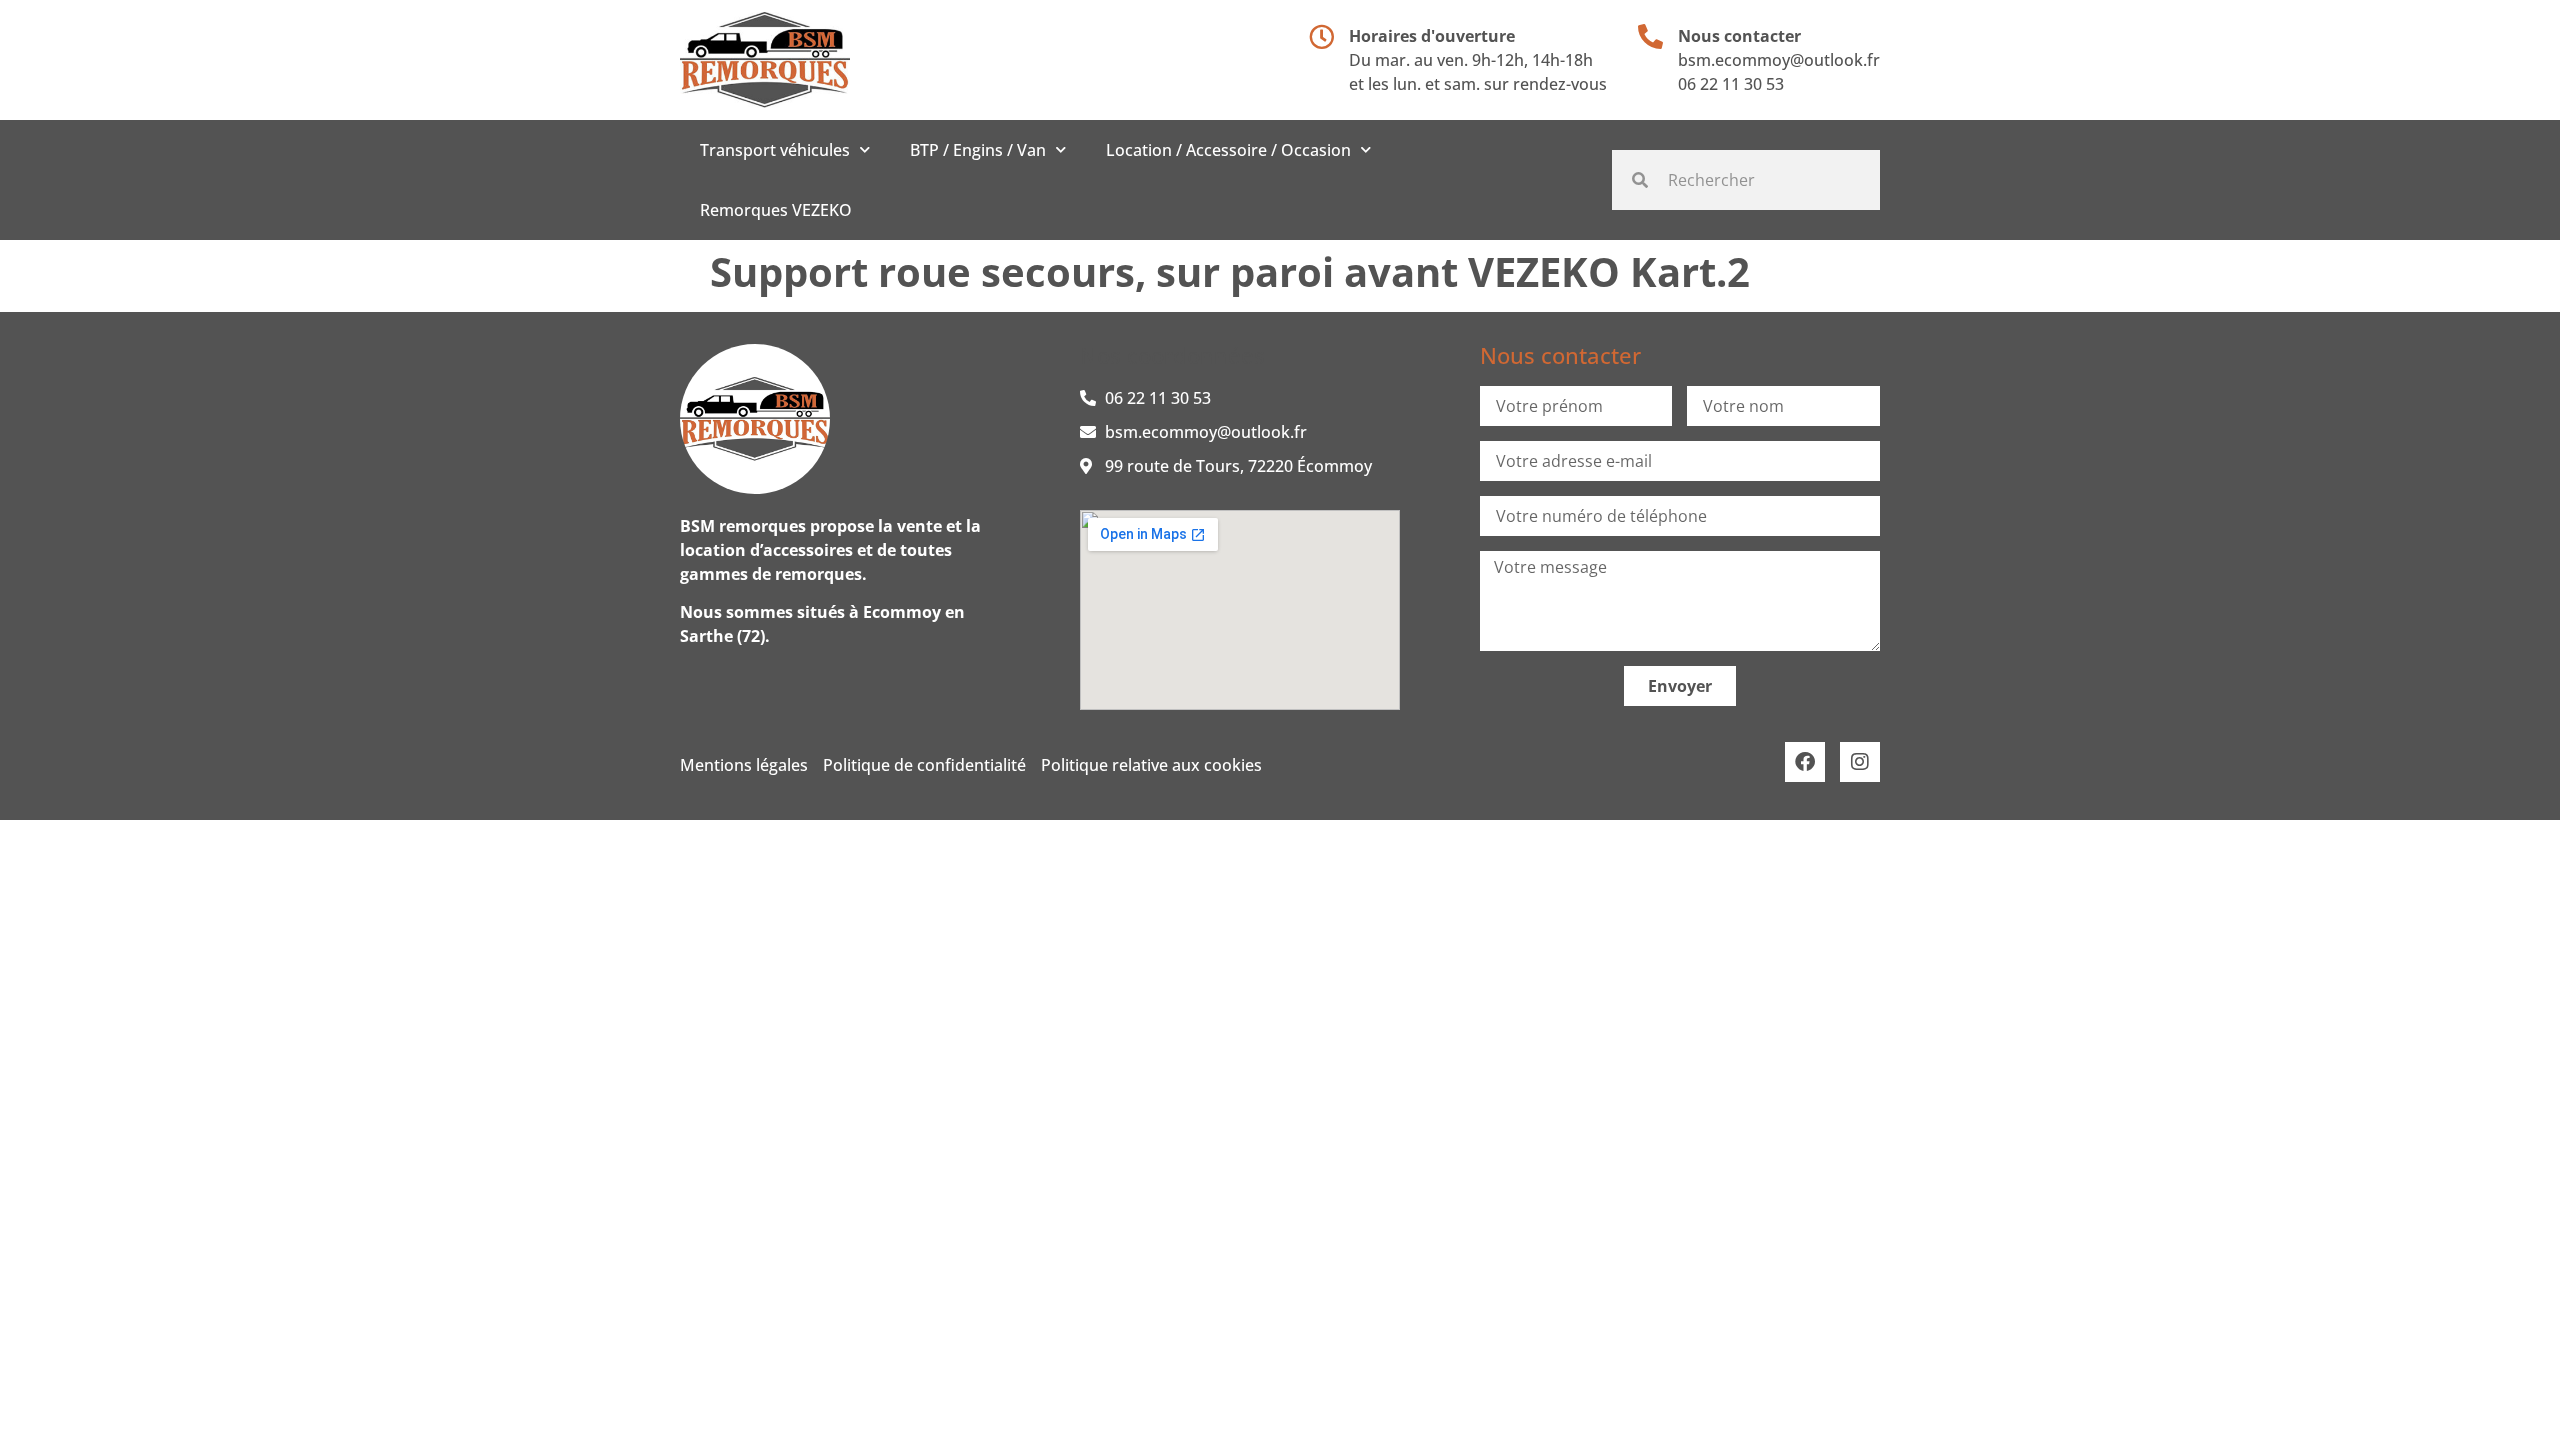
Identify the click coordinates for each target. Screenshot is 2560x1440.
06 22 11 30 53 (1731, 84)
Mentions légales (744, 765)
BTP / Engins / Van (978, 150)
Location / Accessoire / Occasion (1228, 150)
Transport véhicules (775, 150)
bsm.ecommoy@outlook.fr (1779, 60)
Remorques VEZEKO (776, 210)
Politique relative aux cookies (1151, 765)
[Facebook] (1805, 762)
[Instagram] (1860, 762)
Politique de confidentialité (924, 765)
